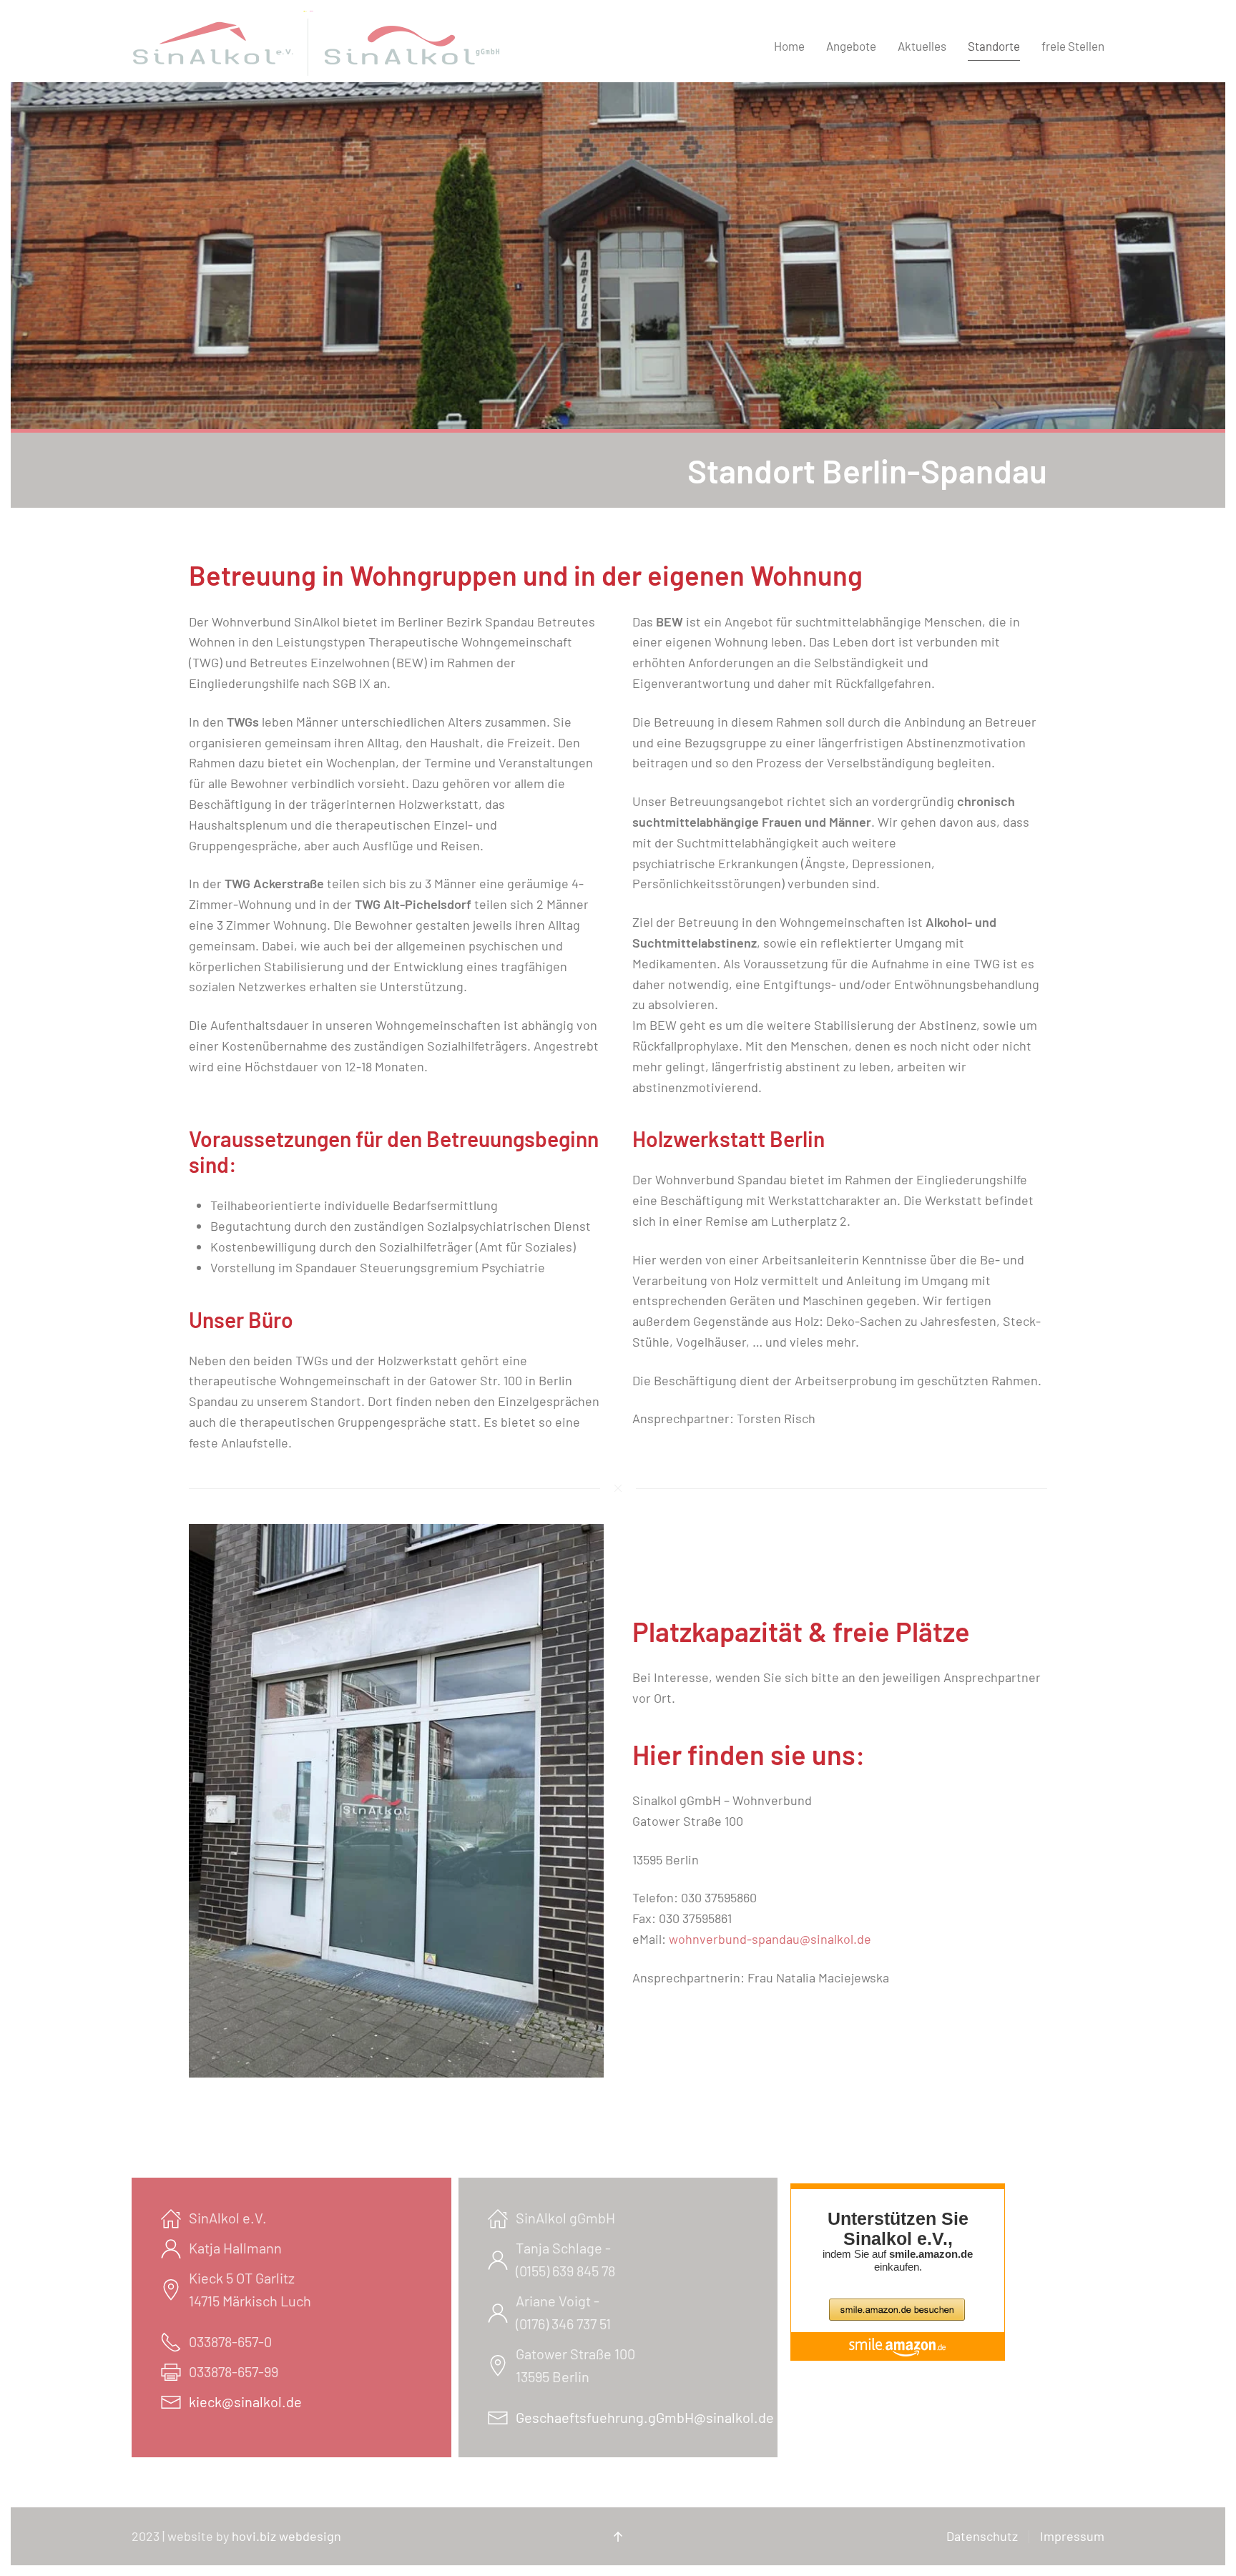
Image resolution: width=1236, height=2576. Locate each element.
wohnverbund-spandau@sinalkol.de (770, 1939)
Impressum (1072, 2536)
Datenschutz (982, 2536)
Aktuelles (922, 46)
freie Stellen (1073, 46)
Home (789, 46)
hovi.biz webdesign (286, 2536)
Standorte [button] (994, 46)
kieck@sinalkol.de (245, 2402)
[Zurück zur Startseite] (319, 46)
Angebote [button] (851, 46)
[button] (618, 2537)
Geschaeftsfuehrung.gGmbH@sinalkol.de (645, 2417)
